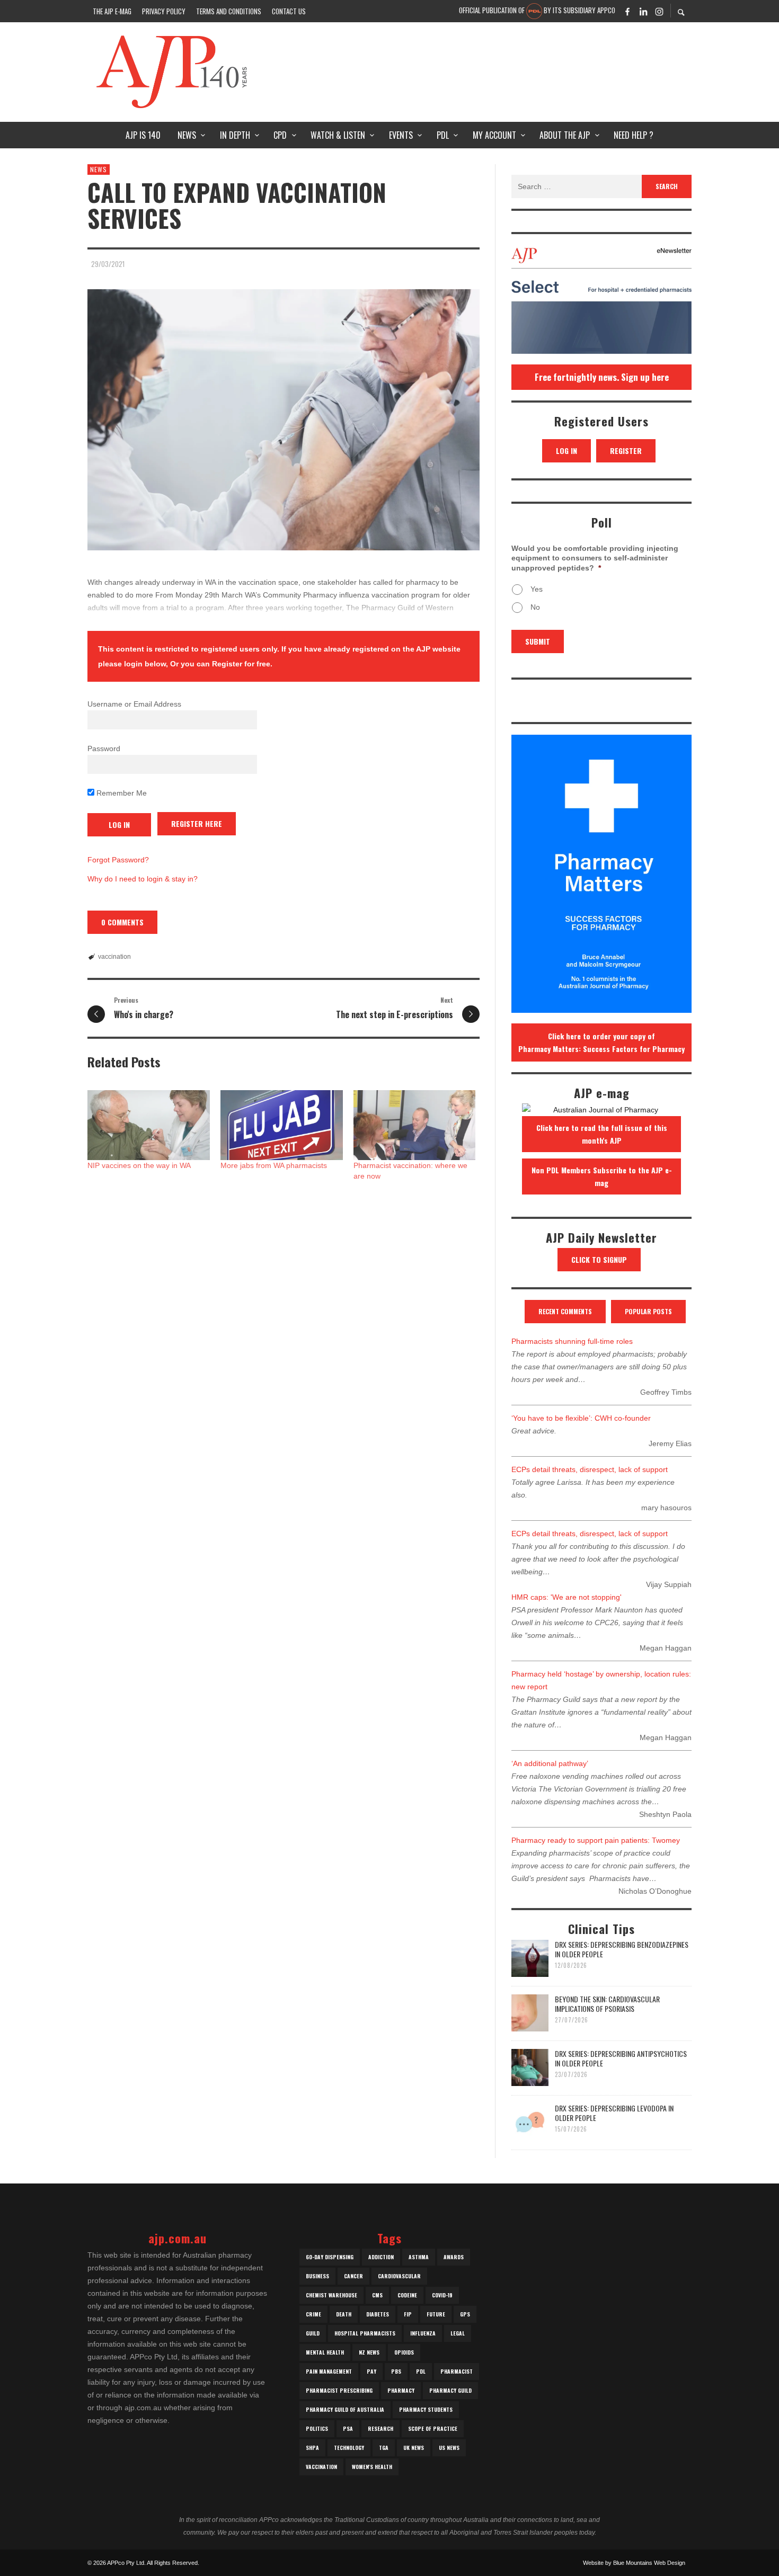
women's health (372, 2467)
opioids (404, 2352)
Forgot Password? (118, 860)
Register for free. (242, 664)
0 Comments (122, 922)
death (344, 2314)
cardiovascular (399, 2276)
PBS (396, 2371)
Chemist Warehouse (331, 2295)
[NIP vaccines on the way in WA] (149, 1125)
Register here (197, 823)
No (535, 607)
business (317, 2276)
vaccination (114, 957)
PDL (421, 2371)
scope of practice (433, 2428)
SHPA (312, 2448)
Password (104, 748)
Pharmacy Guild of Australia (345, 2409)
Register (626, 451)
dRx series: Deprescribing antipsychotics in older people (621, 2058)
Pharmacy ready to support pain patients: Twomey (596, 1840)
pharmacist (457, 2371)
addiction (381, 2257)
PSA (348, 2428)
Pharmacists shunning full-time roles (572, 1341)
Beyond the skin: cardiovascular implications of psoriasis (607, 2004)
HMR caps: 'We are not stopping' (566, 1597)
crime (313, 2314)
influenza (423, 2333)
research (380, 2428)
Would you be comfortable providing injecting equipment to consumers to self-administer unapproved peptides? (595, 558)
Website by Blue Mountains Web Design (634, 2563)
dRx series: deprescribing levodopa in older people (614, 2113)
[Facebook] (627, 11)
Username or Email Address (134, 704)
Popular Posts (648, 1311)
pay (371, 2371)
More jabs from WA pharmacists (274, 1165)
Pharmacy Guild (450, 2390)
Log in (566, 451)
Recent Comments (565, 1311)
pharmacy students (426, 2409)
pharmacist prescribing (339, 2390)
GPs (465, 2314)
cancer (353, 2276)
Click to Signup (599, 1259)
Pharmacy (401, 2390)
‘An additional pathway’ (550, 1763)
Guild (313, 2333)
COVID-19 (442, 2295)
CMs (377, 2295)
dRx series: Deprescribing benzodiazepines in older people (622, 1949)
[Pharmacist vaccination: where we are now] (415, 1125)
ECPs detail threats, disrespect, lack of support (590, 1469)
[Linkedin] (643, 11)
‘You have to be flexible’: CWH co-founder (581, 1418)
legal (458, 2333)
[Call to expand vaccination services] (284, 420)
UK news (414, 2448)
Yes (537, 589)
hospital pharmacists (365, 2333)
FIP (408, 2314)
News (99, 169)
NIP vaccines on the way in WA (139, 1165)
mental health (325, 2352)
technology (349, 2448)
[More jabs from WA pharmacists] (282, 1125)
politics (317, 2428)
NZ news (369, 2352)
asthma (419, 2257)
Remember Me (121, 793)
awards (454, 2257)
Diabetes (378, 2314)
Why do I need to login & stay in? (143, 879)
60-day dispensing (330, 2257)
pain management (329, 2371)
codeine (407, 2295)
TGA (384, 2448)
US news (449, 2448)
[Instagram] (659, 11)
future (436, 2314)
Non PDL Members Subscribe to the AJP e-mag (602, 1176)
